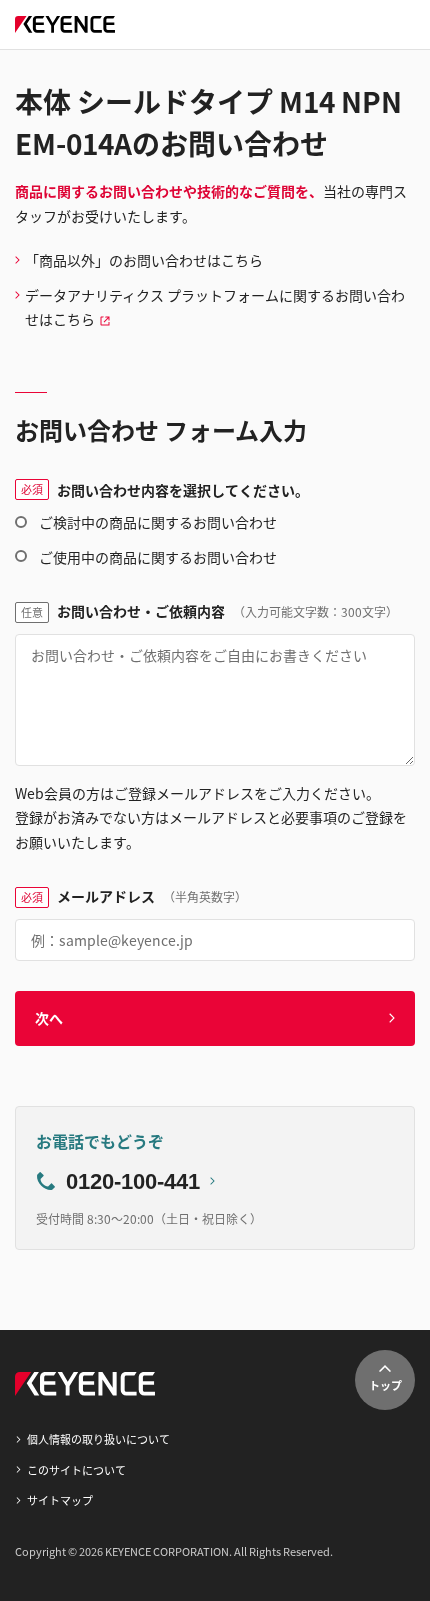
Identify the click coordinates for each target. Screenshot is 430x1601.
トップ (385, 1385)
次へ (49, 1018)
